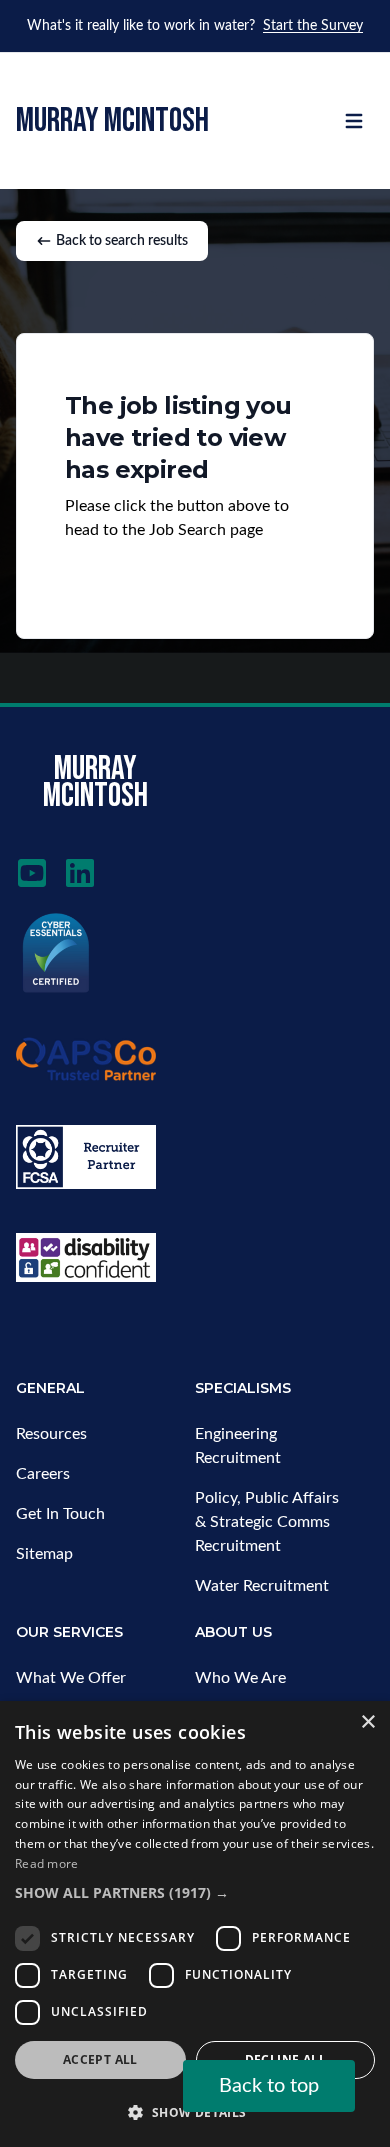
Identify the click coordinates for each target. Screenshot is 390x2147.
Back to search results (122, 241)
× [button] (367, 1722)
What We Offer (71, 1678)
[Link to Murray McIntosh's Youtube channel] (32, 873)
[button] (195, 1892)
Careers (43, 1474)
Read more (47, 1863)
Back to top (269, 2086)
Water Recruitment (262, 1586)
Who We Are (240, 1678)
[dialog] (195, 1924)
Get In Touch (60, 1514)
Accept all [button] (100, 2059)
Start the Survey (313, 26)
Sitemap (44, 1554)
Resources (51, 1434)
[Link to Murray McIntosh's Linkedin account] (80, 873)
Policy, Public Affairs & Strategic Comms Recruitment (267, 1522)
